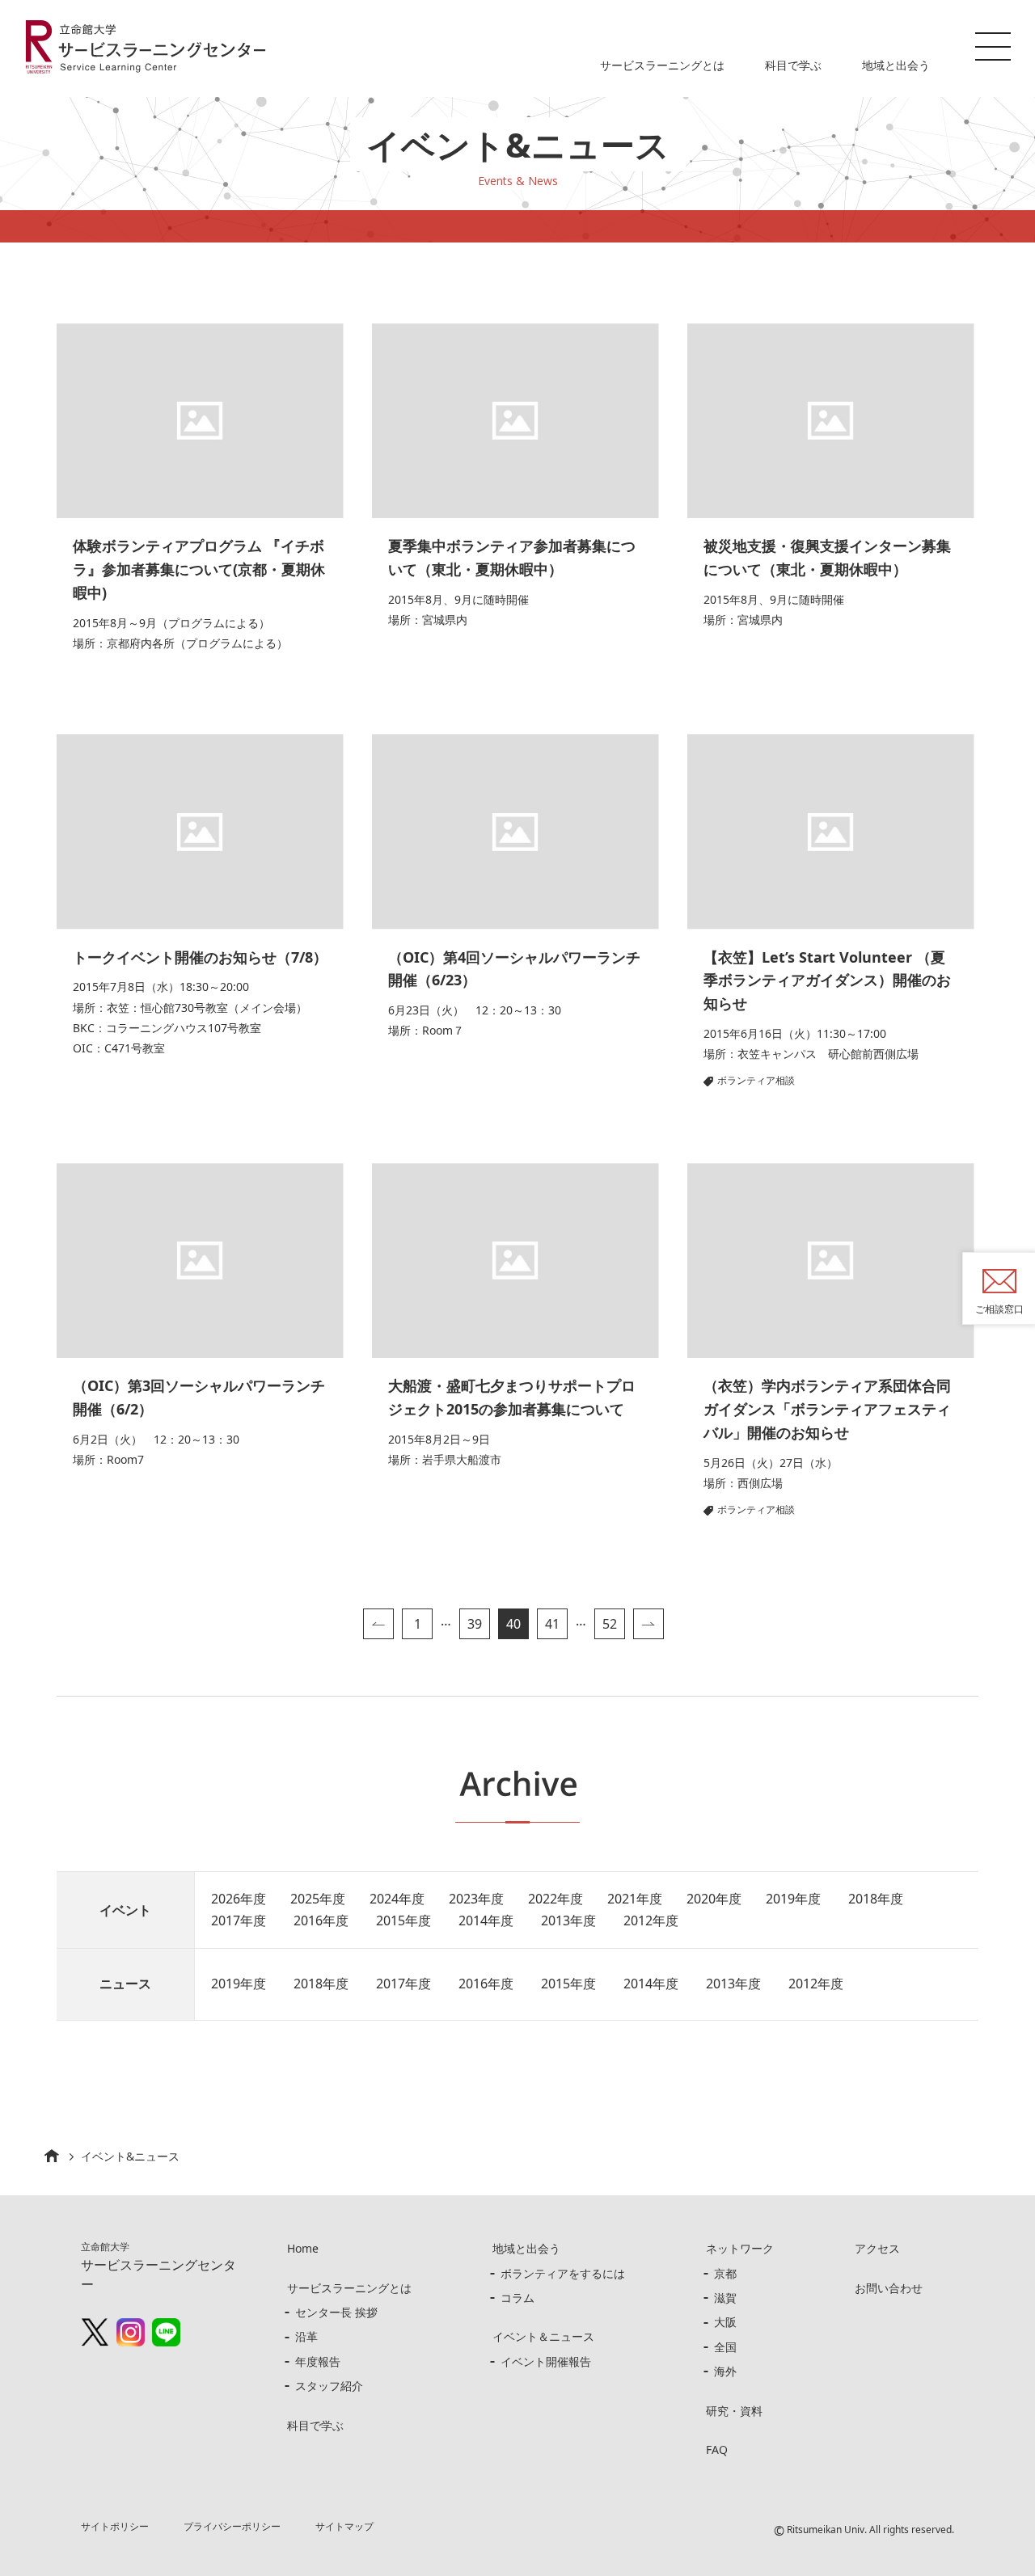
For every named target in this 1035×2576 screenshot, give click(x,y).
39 (475, 1624)
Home (303, 2248)
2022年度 (556, 1899)
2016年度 (321, 1920)
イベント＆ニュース (543, 2336)
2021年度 (635, 1899)
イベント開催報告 (546, 2361)
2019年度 (793, 1899)
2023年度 (476, 1899)
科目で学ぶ (793, 65)
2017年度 (239, 1920)
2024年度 (397, 1899)
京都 (725, 2273)
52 (610, 1624)
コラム (517, 2298)
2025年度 (318, 1899)
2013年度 (568, 1920)
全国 (725, 2347)
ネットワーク (740, 2248)
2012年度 (651, 1920)
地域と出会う (896, 65)
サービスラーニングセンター (158, 2266)
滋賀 (725, 2298)
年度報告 (318, 2361)
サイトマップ (344, 2526)
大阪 (725, 2322)
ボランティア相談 (756, 1080)
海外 (725, 2371)
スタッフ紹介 (329, 2386)
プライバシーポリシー (232, 2526)
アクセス (877, 2248)
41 (552, 1624)
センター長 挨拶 (336, 2312)
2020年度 (714, 1899)
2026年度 (239, 1899)
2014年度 (486, 1920)
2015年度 (403, 1920)
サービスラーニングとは (662, 65)
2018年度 (876, 1899)
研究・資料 (734, 2411)
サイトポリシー (115, 2526)
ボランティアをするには (563, 2273)
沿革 (306, 2336)
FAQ (717, 2450)
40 (513, 1624)
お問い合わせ (889, 2288)
